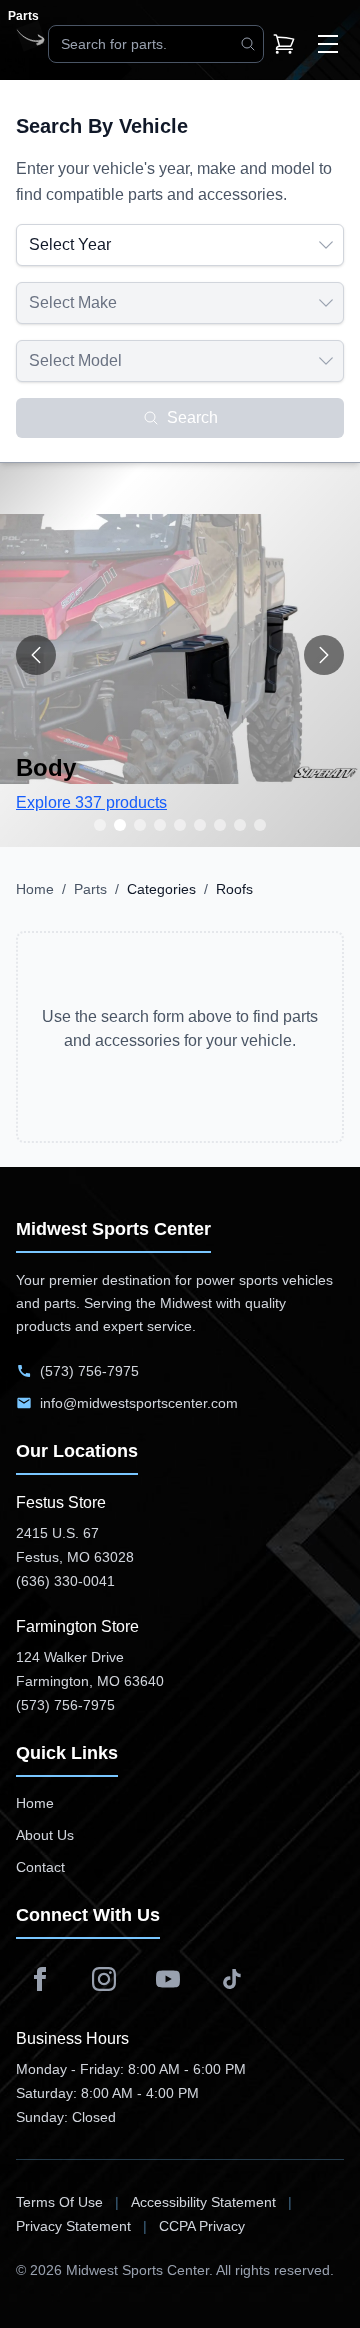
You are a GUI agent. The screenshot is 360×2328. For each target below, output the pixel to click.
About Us (45, 1835)
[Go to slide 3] (140, 825)
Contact (40, 1867)
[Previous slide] (36, 655)
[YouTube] (168, 1979)
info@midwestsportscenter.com (139, 1403)
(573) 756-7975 (89, 1371)
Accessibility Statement (203, 2202)
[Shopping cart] (284, 44)
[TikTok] (232, 1979)
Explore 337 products (91, 802)
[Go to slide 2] (120, 825)
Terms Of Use (59, 2202)
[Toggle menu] (328, 44)
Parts (90, 889)
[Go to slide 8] (240, 825)
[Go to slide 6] (200, 825)
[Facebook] (40, 1979)
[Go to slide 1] (100, 825)
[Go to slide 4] (160, 825)
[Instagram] (104, 1979)
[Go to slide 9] (260, 825)
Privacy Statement (73, 2226)
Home (35, 889)
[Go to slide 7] (220, 825)
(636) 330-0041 (65, 1581)
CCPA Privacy (202, 2226)
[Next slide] (324, 655)
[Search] (248, 44)
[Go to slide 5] (180, 825)
